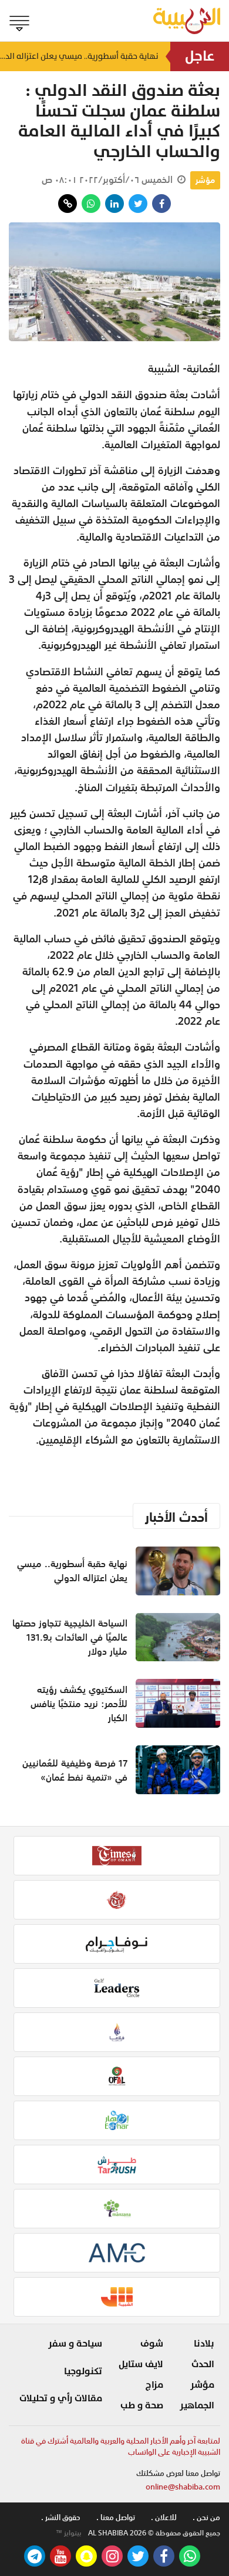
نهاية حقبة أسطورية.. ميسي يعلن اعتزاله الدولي (79, 56)
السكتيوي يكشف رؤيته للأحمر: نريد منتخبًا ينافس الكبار (79, 1704)
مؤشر (205, 180)
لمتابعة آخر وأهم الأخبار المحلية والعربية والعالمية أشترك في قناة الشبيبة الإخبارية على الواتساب (121, 2447)
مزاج (154, 2385)
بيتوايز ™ (69, 2533)
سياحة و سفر (75, 2344)
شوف (152, 2344)
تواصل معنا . (116, 2517)
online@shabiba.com (183, 2487)
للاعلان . (164, 2517)
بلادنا (204, 2344)
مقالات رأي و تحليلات (61, 2398)
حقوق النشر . (61, 2517)
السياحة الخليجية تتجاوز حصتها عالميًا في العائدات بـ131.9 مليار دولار (70, 1637)
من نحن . (206, 2517)
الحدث (203, 2364)
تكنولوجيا (83, 2371)
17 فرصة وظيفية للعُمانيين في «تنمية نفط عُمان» (75, 1770)
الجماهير (197, 2405)
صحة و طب (142, 2405)
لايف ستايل (141, 2364)
